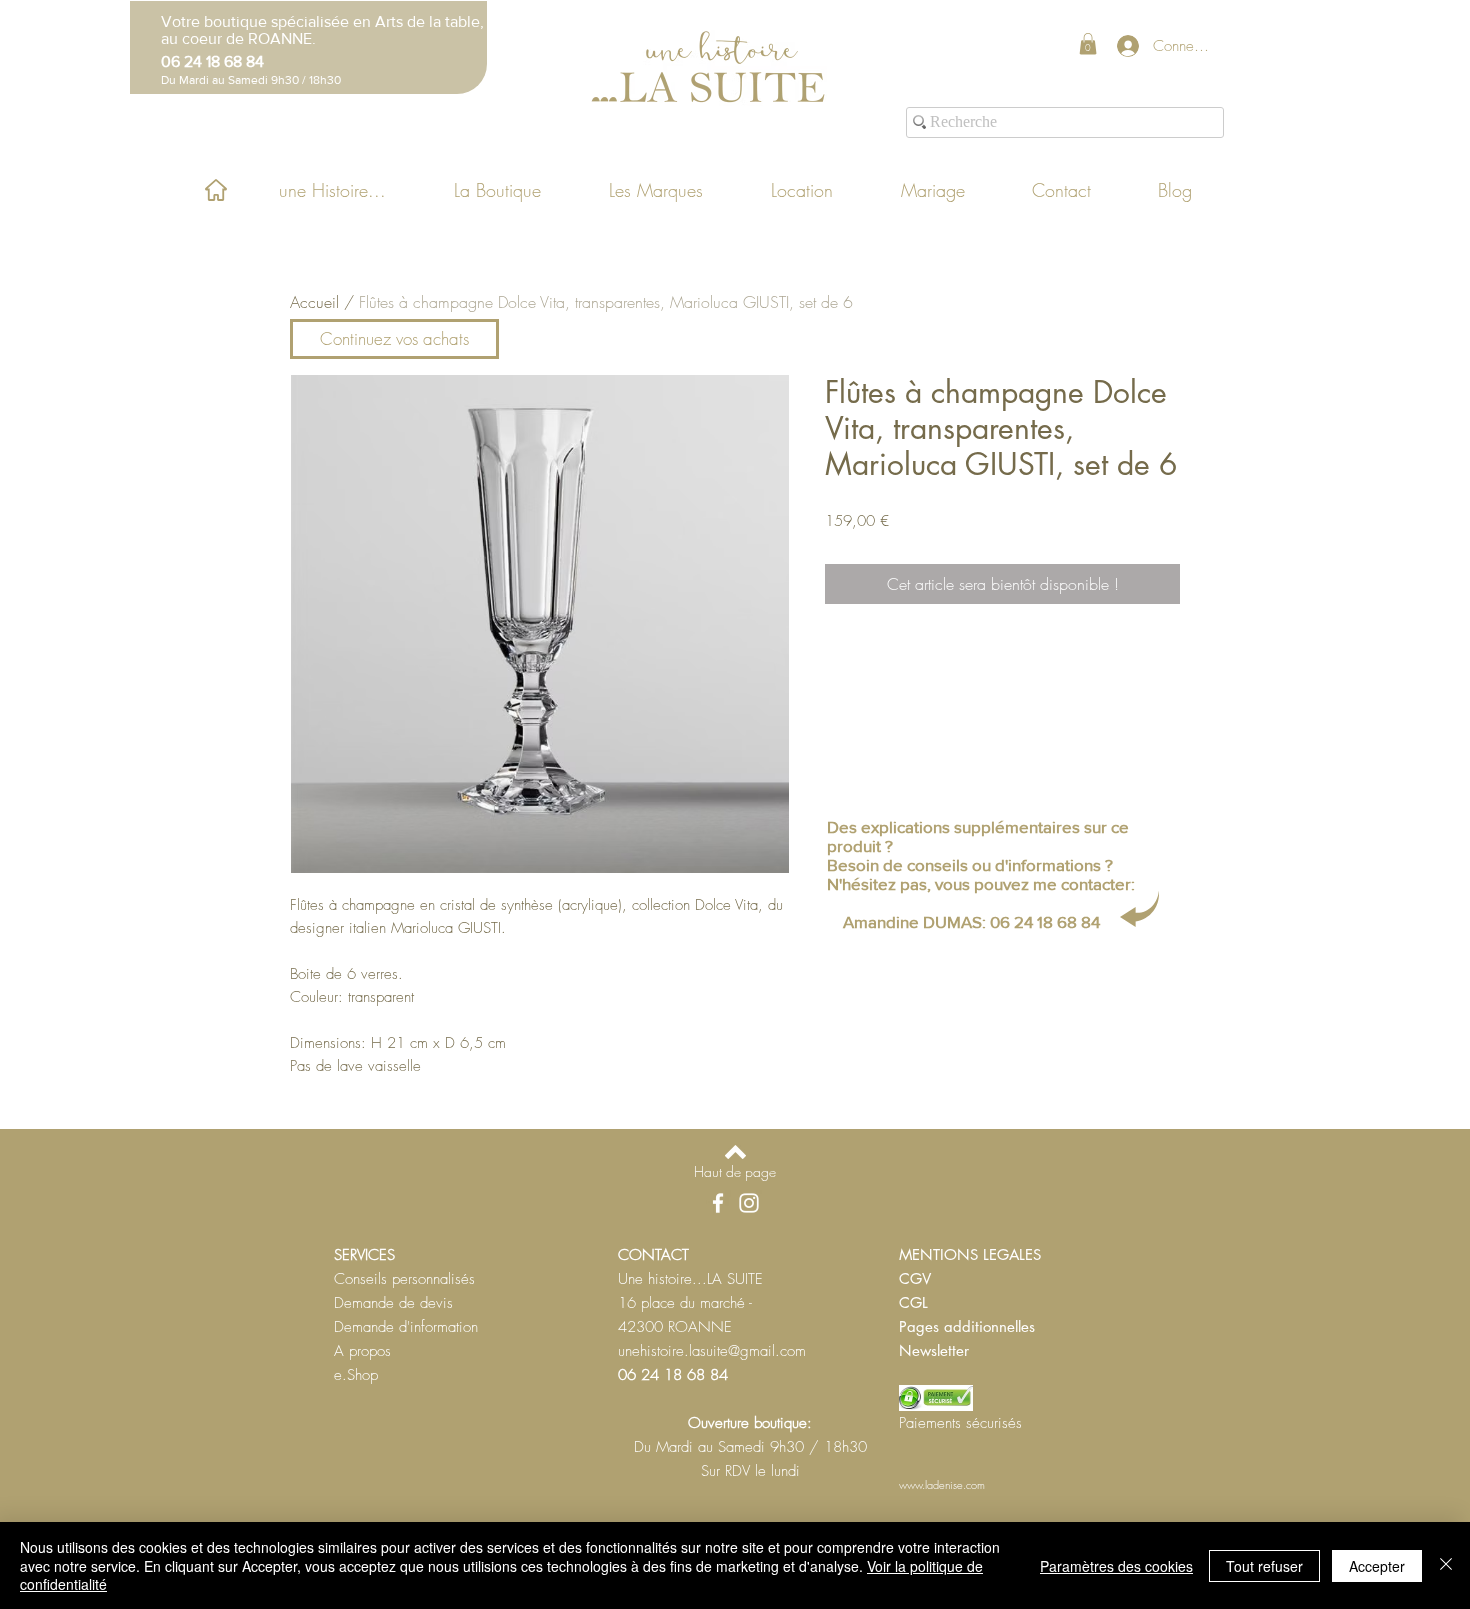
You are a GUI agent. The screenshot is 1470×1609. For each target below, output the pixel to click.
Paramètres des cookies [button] (1116, 1566)
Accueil (314, 302)
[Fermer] (1446, 1565)
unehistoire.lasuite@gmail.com (712, 1351)
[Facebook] (718, 1203)
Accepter (1377, 1566)
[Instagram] (749, 1203)
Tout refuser (1264, 1566)
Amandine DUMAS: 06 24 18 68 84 (971, 921)
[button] (1088, 44)
